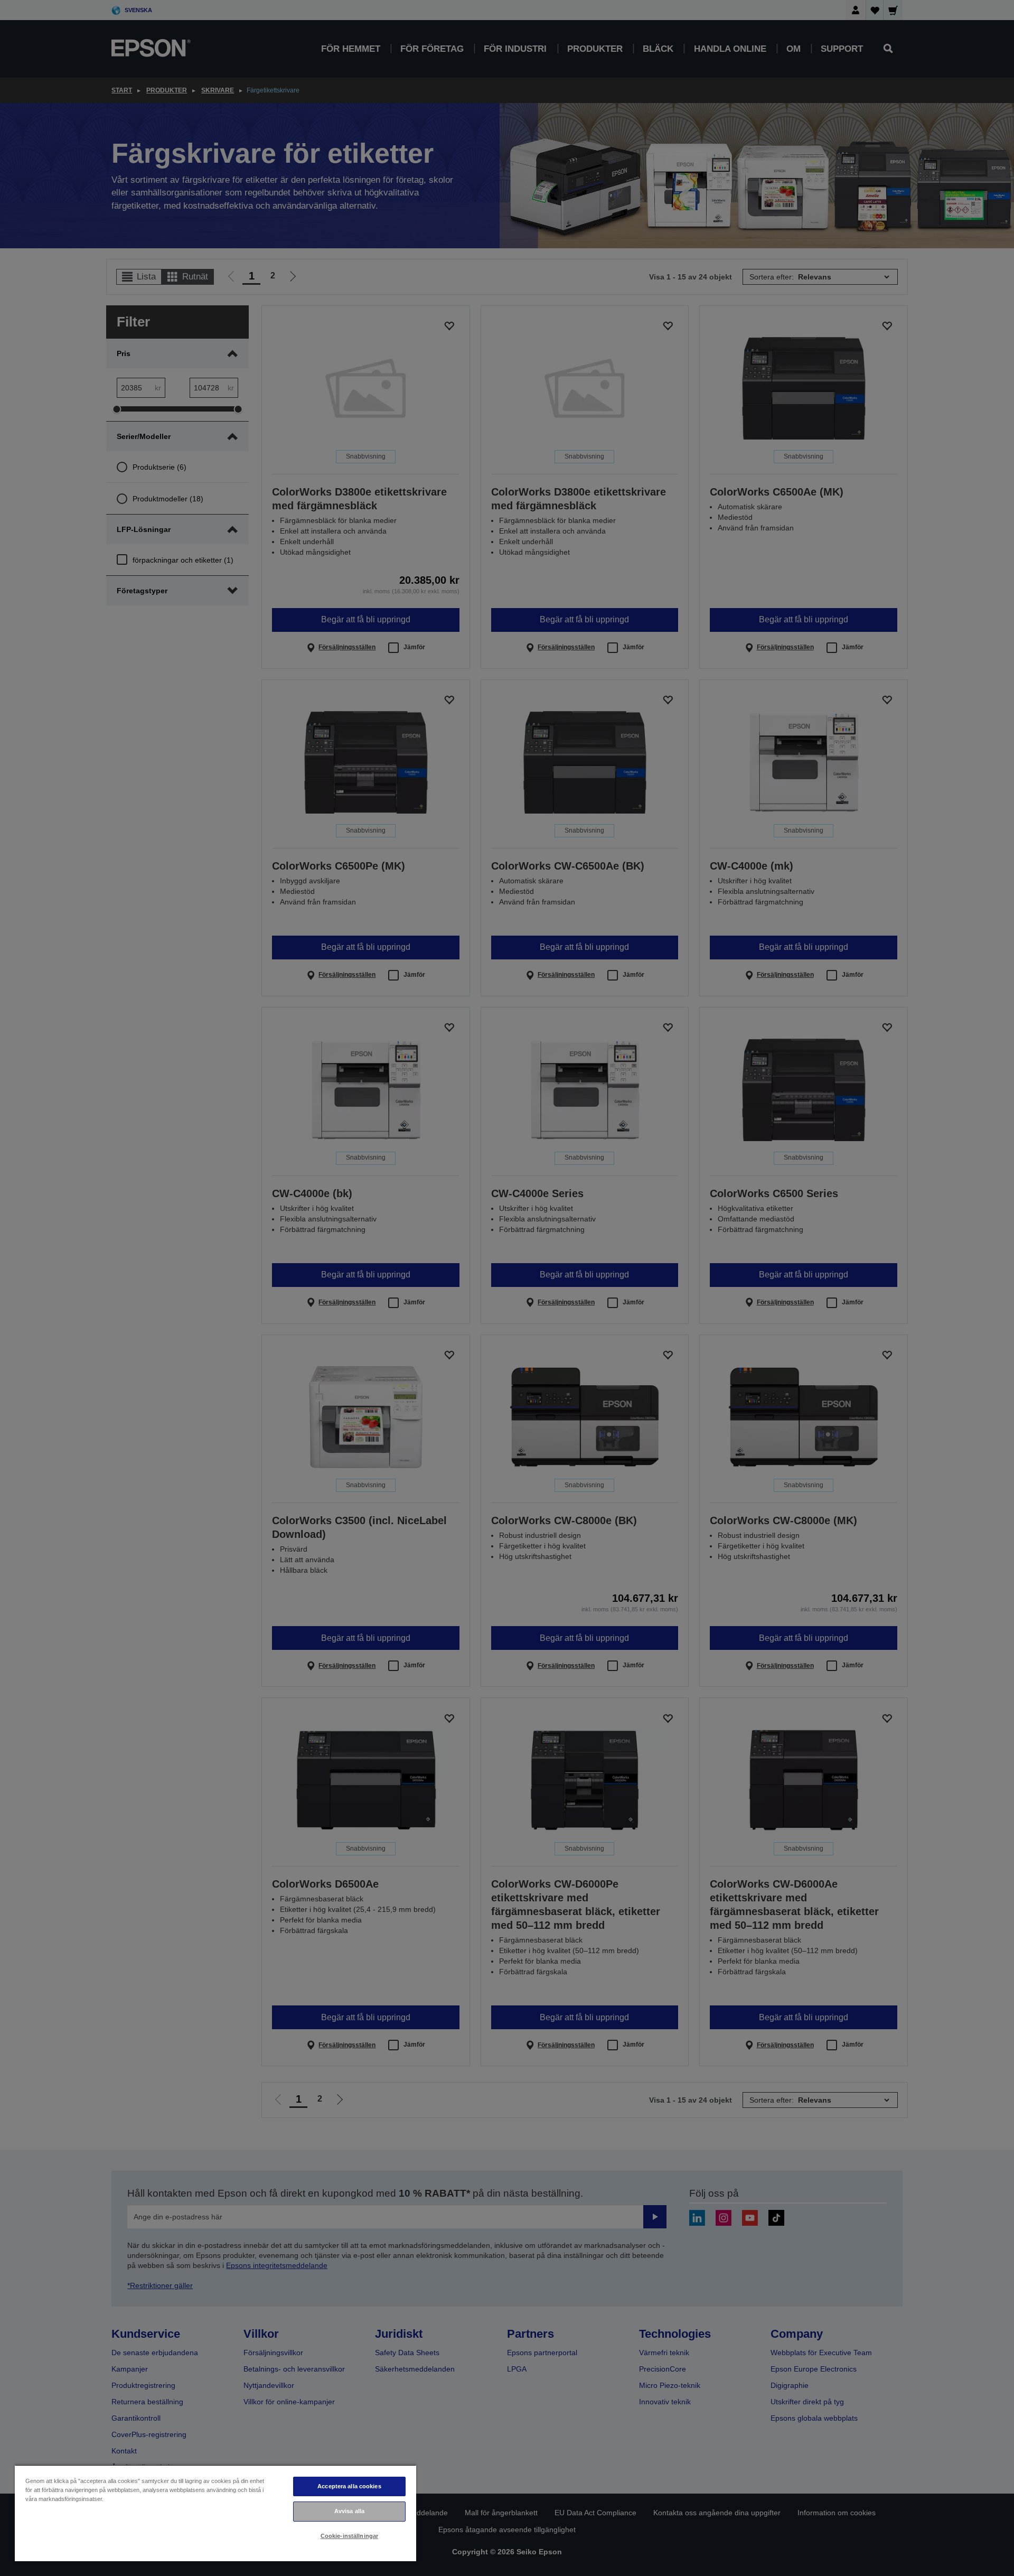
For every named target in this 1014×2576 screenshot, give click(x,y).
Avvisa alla (349, 2511)
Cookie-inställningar (349, 2536)
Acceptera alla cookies (349, 2486)
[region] (215, 2513)
